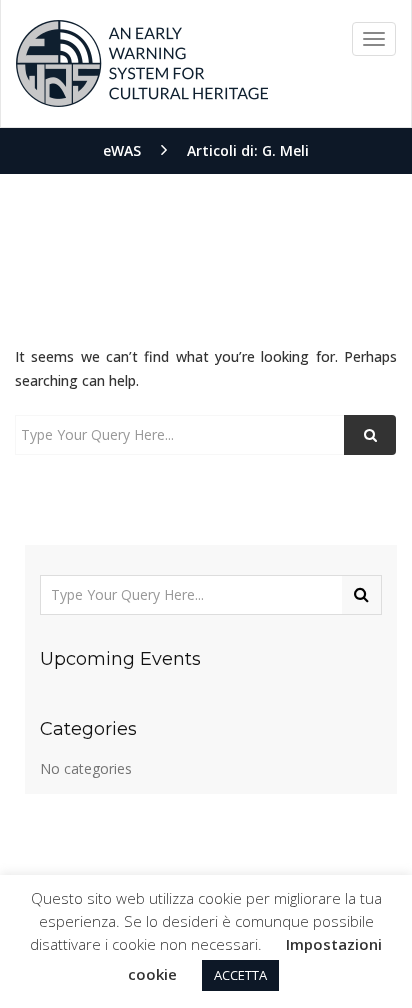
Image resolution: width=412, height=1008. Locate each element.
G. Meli (285, 150)
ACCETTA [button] (240, 975)
